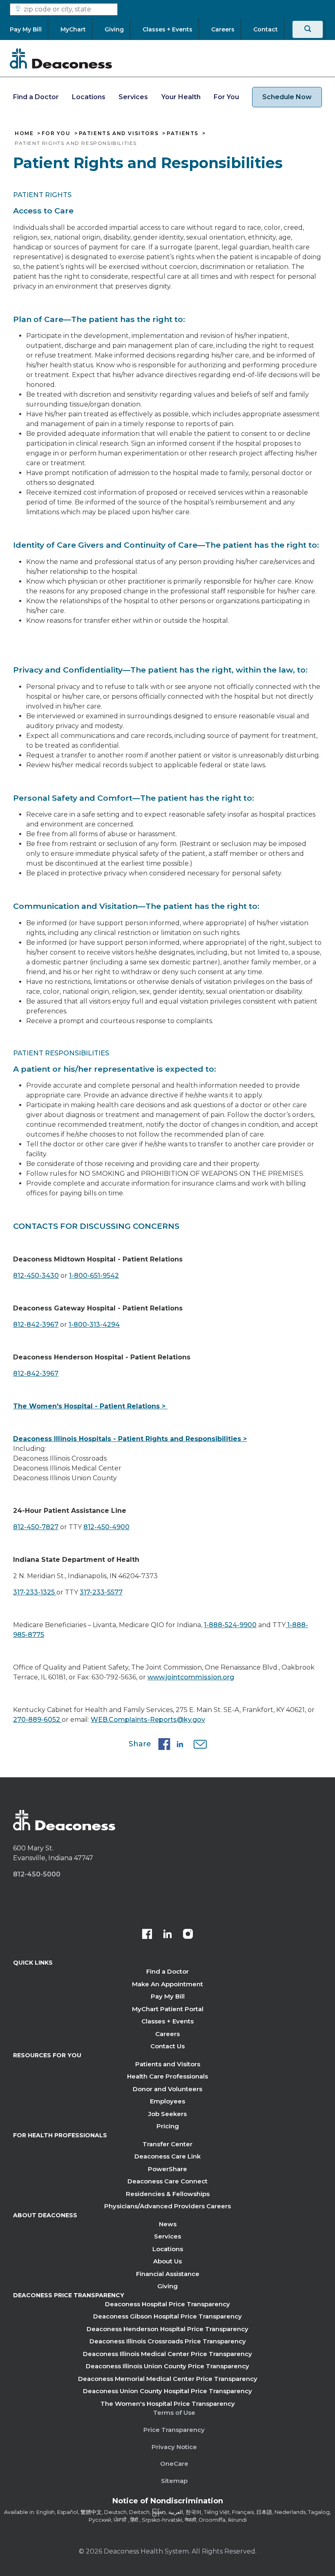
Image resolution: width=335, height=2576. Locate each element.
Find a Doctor (36, 97)
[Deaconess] (61, 58)
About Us (167, 2261)
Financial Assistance (168, 2274)
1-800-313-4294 (94, 1325)
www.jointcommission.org (191, 1677)
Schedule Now (287, 97)
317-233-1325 (35, 1592)
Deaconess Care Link (167, 2156)
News (168, 2224)
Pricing (168, 2126)
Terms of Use (174, 2413)
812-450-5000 (37, 1874)
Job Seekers (167, 2114)
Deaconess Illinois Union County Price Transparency (167, 2366)
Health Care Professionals (167, 2076)
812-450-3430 (36, 1276)
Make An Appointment (167, 1984)
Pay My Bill (168, 1996)
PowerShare (167, 2169)
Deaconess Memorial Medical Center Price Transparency (168, 2379)
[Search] (308, 29)
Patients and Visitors (119, 133)
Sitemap (174, 2481)
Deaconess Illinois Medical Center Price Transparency (167, 2354)
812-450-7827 (36, 1527)
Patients (183, 133)
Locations (89, 97)
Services (133, 97)
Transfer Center (167, 2144)
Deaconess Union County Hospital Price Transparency (167, 2391)
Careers (167, 2034)
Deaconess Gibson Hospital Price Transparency (167, 2316)
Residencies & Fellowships (168, 2194)
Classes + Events (167, 2021)
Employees (167, 2101)
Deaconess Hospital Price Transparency (167, 2304)
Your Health (181, 97)
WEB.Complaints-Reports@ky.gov (148, 1720)
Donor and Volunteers (167, 2089)
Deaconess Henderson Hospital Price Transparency (167, 2329)
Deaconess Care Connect (167, 2181)
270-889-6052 (37, 1720)
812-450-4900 (106, 1527)
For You (226, 97)
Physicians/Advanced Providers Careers (167, 2206)
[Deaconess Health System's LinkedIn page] (167, 1935)
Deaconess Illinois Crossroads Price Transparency (168, 2341)
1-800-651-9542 (94, 1276)
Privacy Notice (174, 2447)
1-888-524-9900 (230, 1625)
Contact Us (167, 2046)
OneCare (174, 2464)
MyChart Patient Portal (168, 2009)
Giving (167, 2286)
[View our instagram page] (188, 1935)
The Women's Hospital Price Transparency (168, 2404)
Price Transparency (174, 2430)
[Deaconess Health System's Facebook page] (147, 1935)
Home (24, 133)
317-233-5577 (101, 1592)
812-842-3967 (36, 1325)
